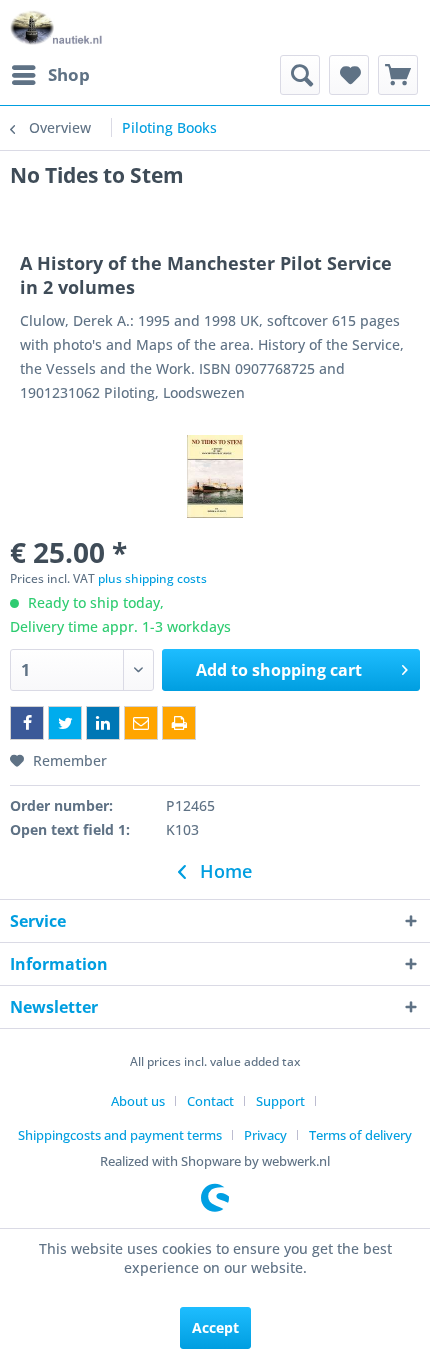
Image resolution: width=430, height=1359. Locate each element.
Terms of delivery (360, 1135)
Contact (210, 1101)
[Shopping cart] (398, 75)
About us (138, 1101)
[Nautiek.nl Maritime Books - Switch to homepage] (56, 27)
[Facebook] (27, 723)
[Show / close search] (300, 75)
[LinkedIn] (103, 723)
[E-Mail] (141, 723)
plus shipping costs (152, 578)
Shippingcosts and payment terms (120, 1135)
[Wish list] (349, 75)
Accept (215, 1327)
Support (280, 1101)
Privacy (265, 1135)
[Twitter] (65, 723)
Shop (69, 74)
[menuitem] (50, 75)
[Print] (179, 723)
